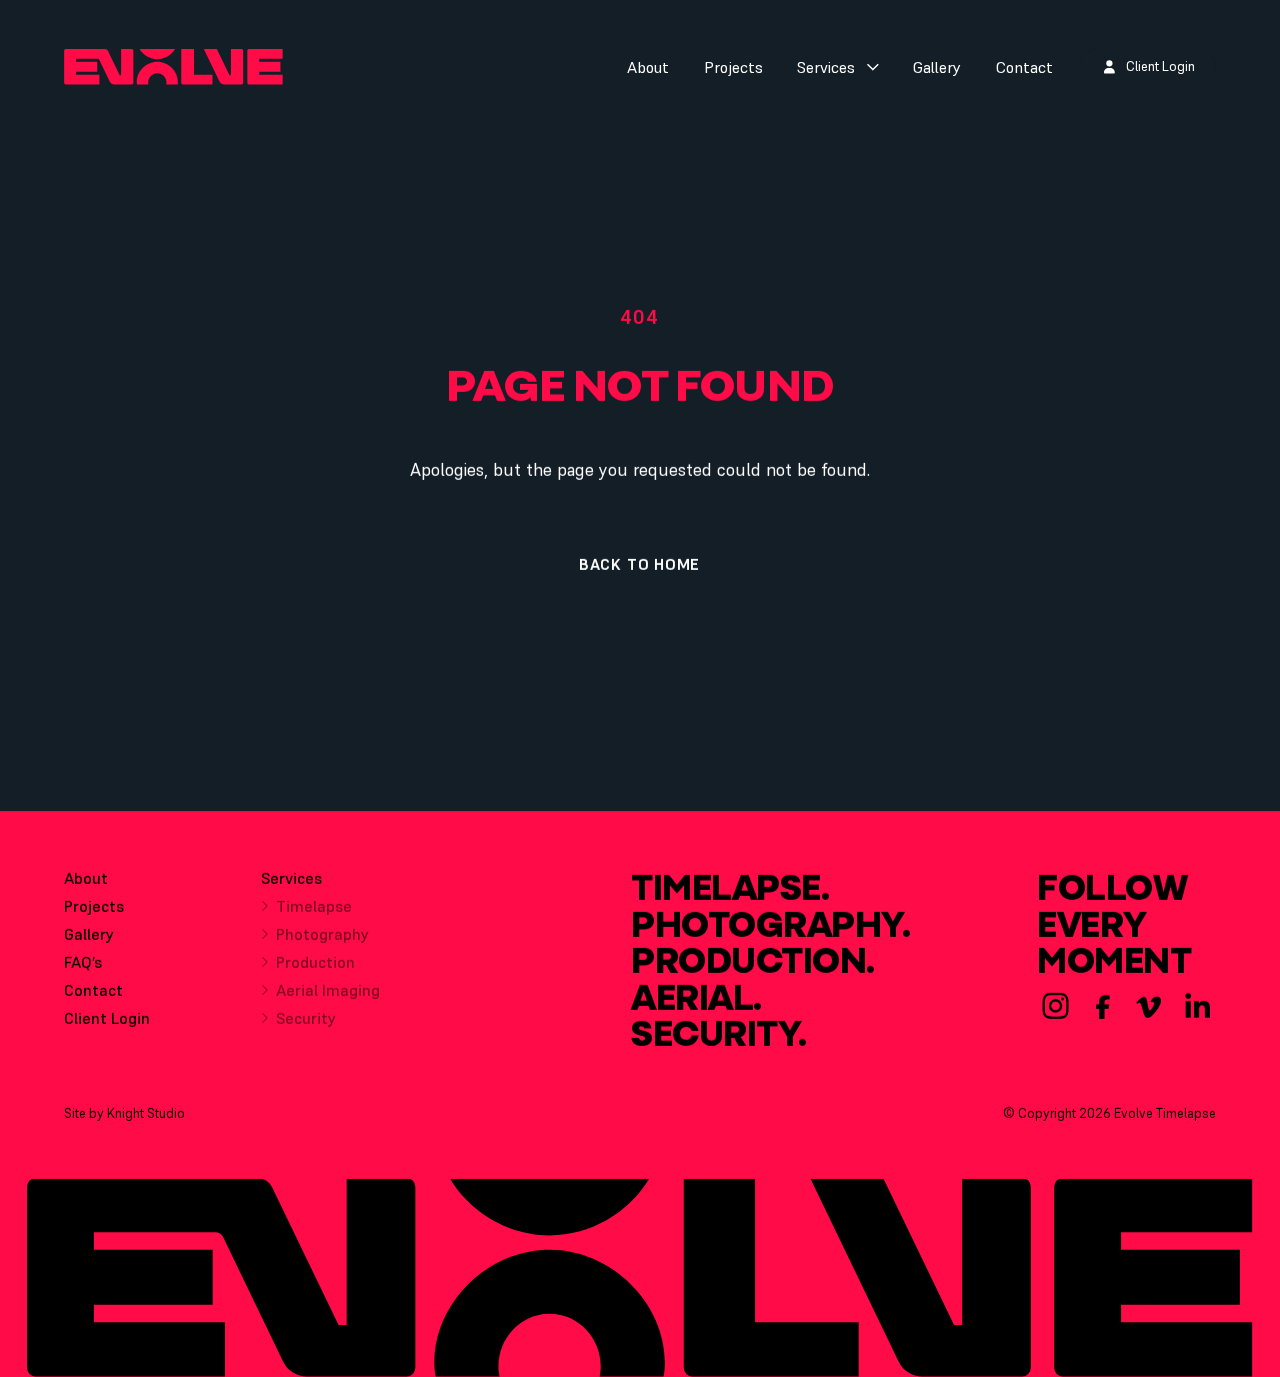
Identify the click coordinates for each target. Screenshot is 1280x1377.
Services (826, 67)
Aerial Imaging (328, 990)
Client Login (107, 1018)
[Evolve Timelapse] (173, 66)
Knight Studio (146, 1113)
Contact (1024, 67)
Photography (322, 934)
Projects (733, 67)
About (648, 67)
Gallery (937, 67)
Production (315, 962)
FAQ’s (83, 962)
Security (306, 1018)
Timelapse (314, 906)
